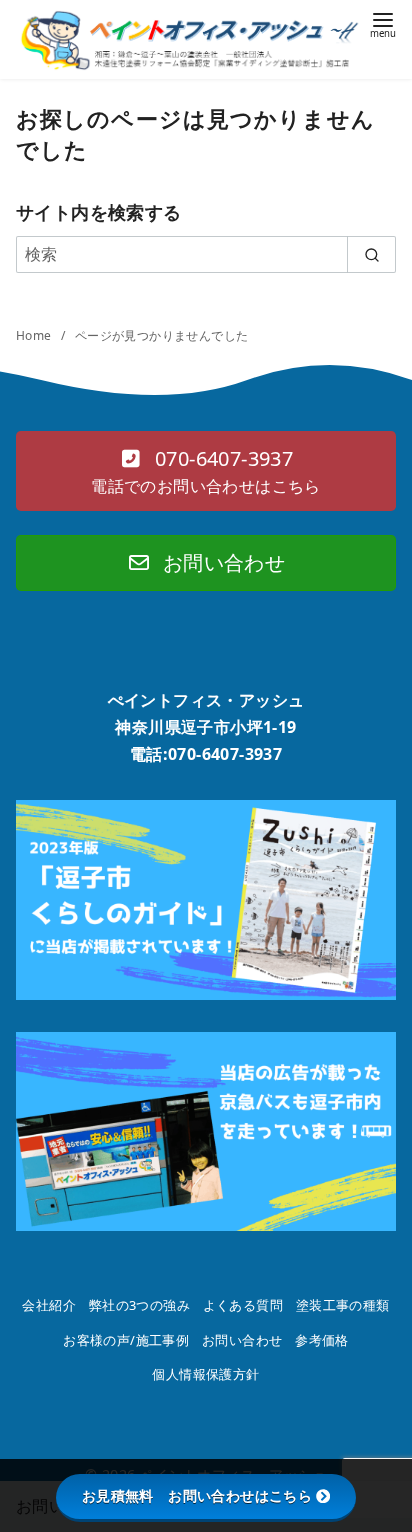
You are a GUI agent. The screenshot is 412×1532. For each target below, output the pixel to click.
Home (35, 335)
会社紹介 (49, 1305)
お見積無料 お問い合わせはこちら (197, 1496)
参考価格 (322, 1340)
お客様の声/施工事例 (126, 1340)
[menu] (383, 23)
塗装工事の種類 (343, 1305)
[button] (206, 471)
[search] (371, 254)
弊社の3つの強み (139, 1305)
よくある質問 (243, 1305)
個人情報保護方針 (205, 1374)
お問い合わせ (242, 1340)
